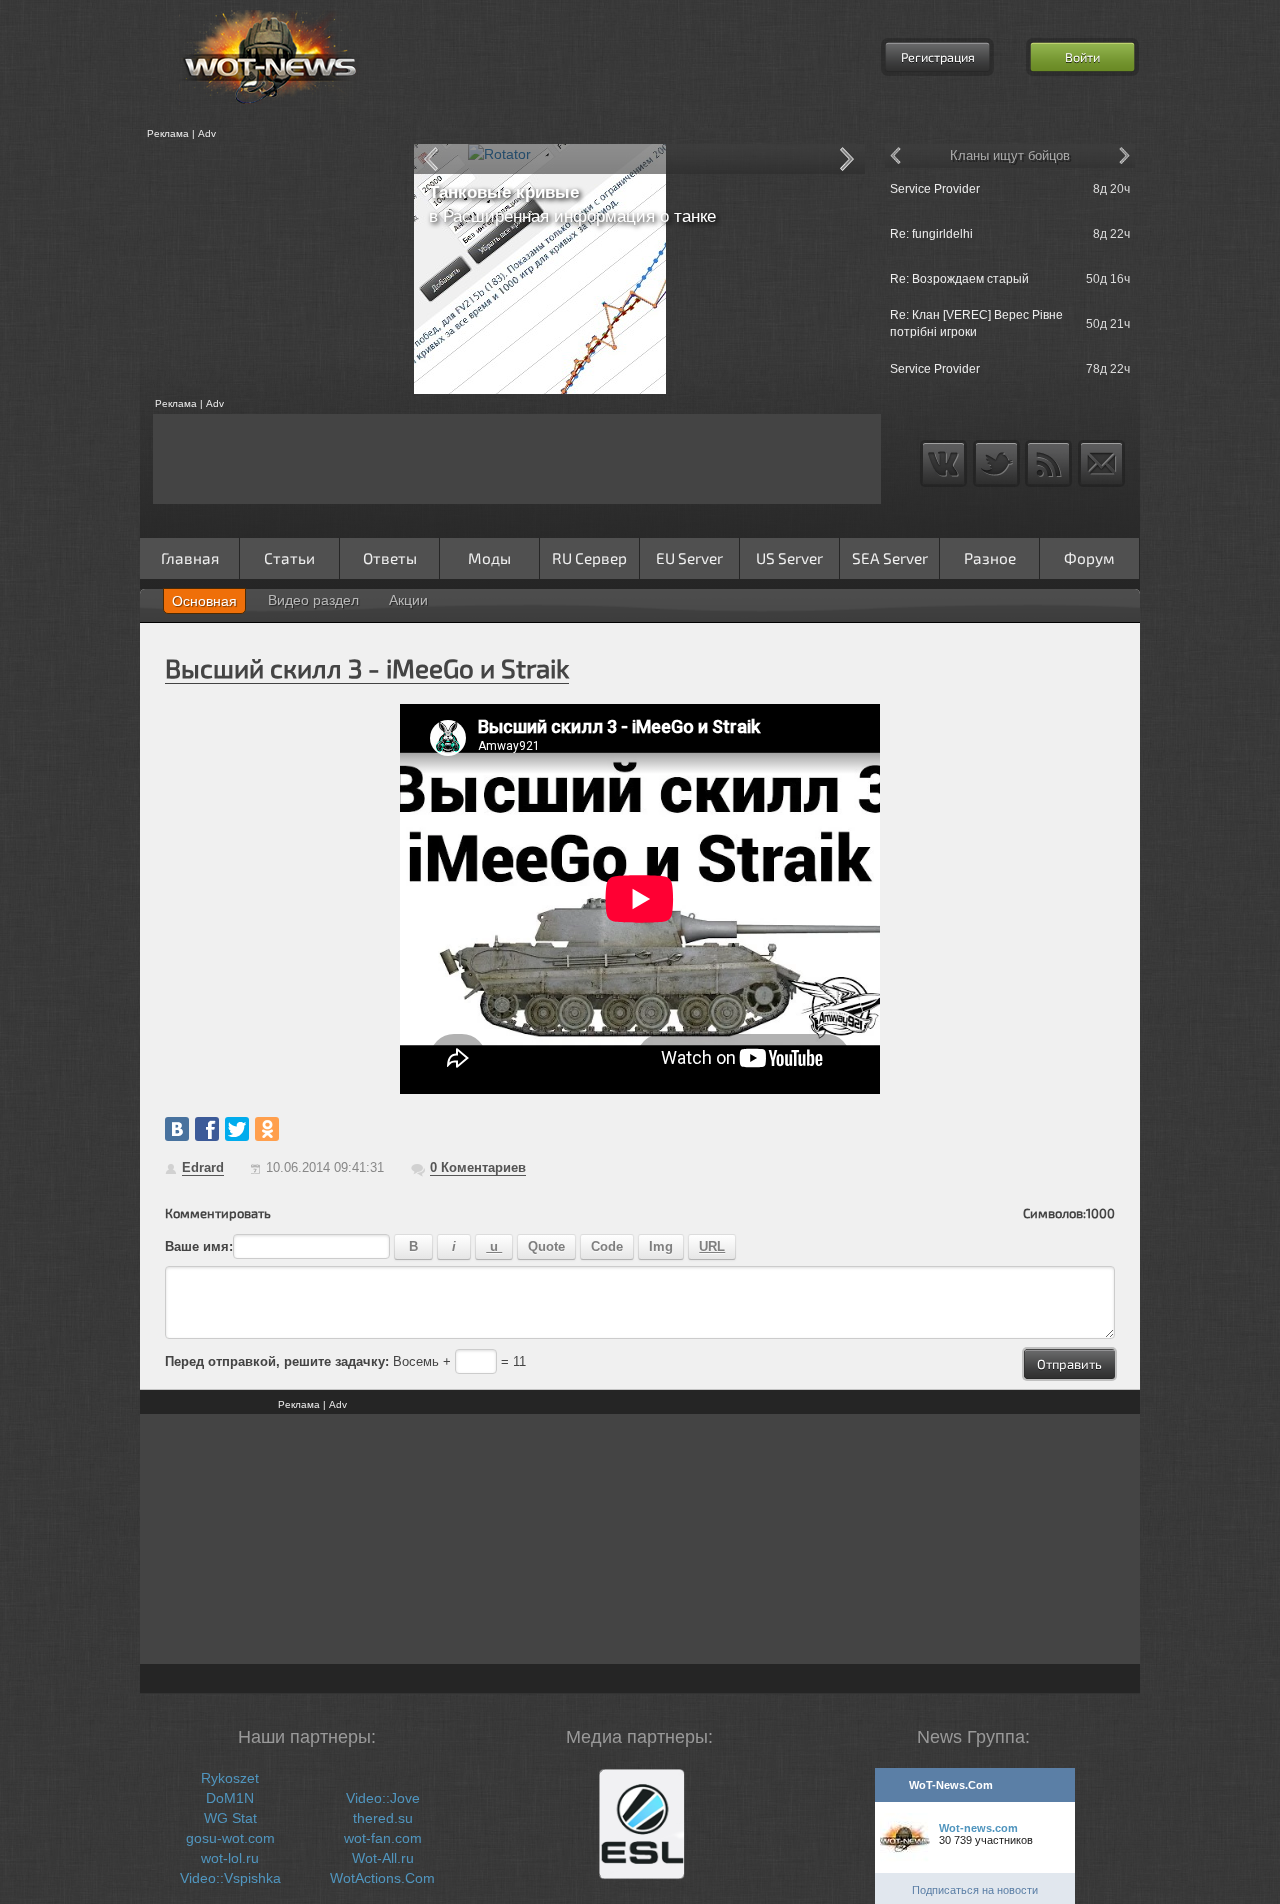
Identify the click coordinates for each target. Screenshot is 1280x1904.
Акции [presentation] (408, 600)
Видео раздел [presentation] (313, 600)
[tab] (204, 601)
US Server (789, 558)
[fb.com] (207, 1129)
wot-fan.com (383, 1838)
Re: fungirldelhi (931, 234)
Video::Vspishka (230, 1878)
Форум (1089, 558)
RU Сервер (589, 558)
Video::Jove (383, 1798)
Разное (990, 558)
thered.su (383, 1818)
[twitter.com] (237, 1129)
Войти (1082, 57)
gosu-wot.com (230, 1838)
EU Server (689, 558)
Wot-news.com (978, 1828)
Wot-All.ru (383, 1858)
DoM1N (230, 1798)
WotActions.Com (382, 1878)
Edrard (203, 1167)
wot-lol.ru (230, 1858)
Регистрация (938, 57)
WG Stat (230, 1818)
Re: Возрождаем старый (959, 279)
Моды (489, 558)
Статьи (289, 558)
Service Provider (935, 189)
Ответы (390, 558)
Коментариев (478, 1167)
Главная (190, 558)
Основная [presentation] (204, 601)
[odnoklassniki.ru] (267, 1129)
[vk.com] (177, 1129)
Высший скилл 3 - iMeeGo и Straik (367, 667)
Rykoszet (230, 1778)
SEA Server (890, 558)
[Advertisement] (270, 269)
